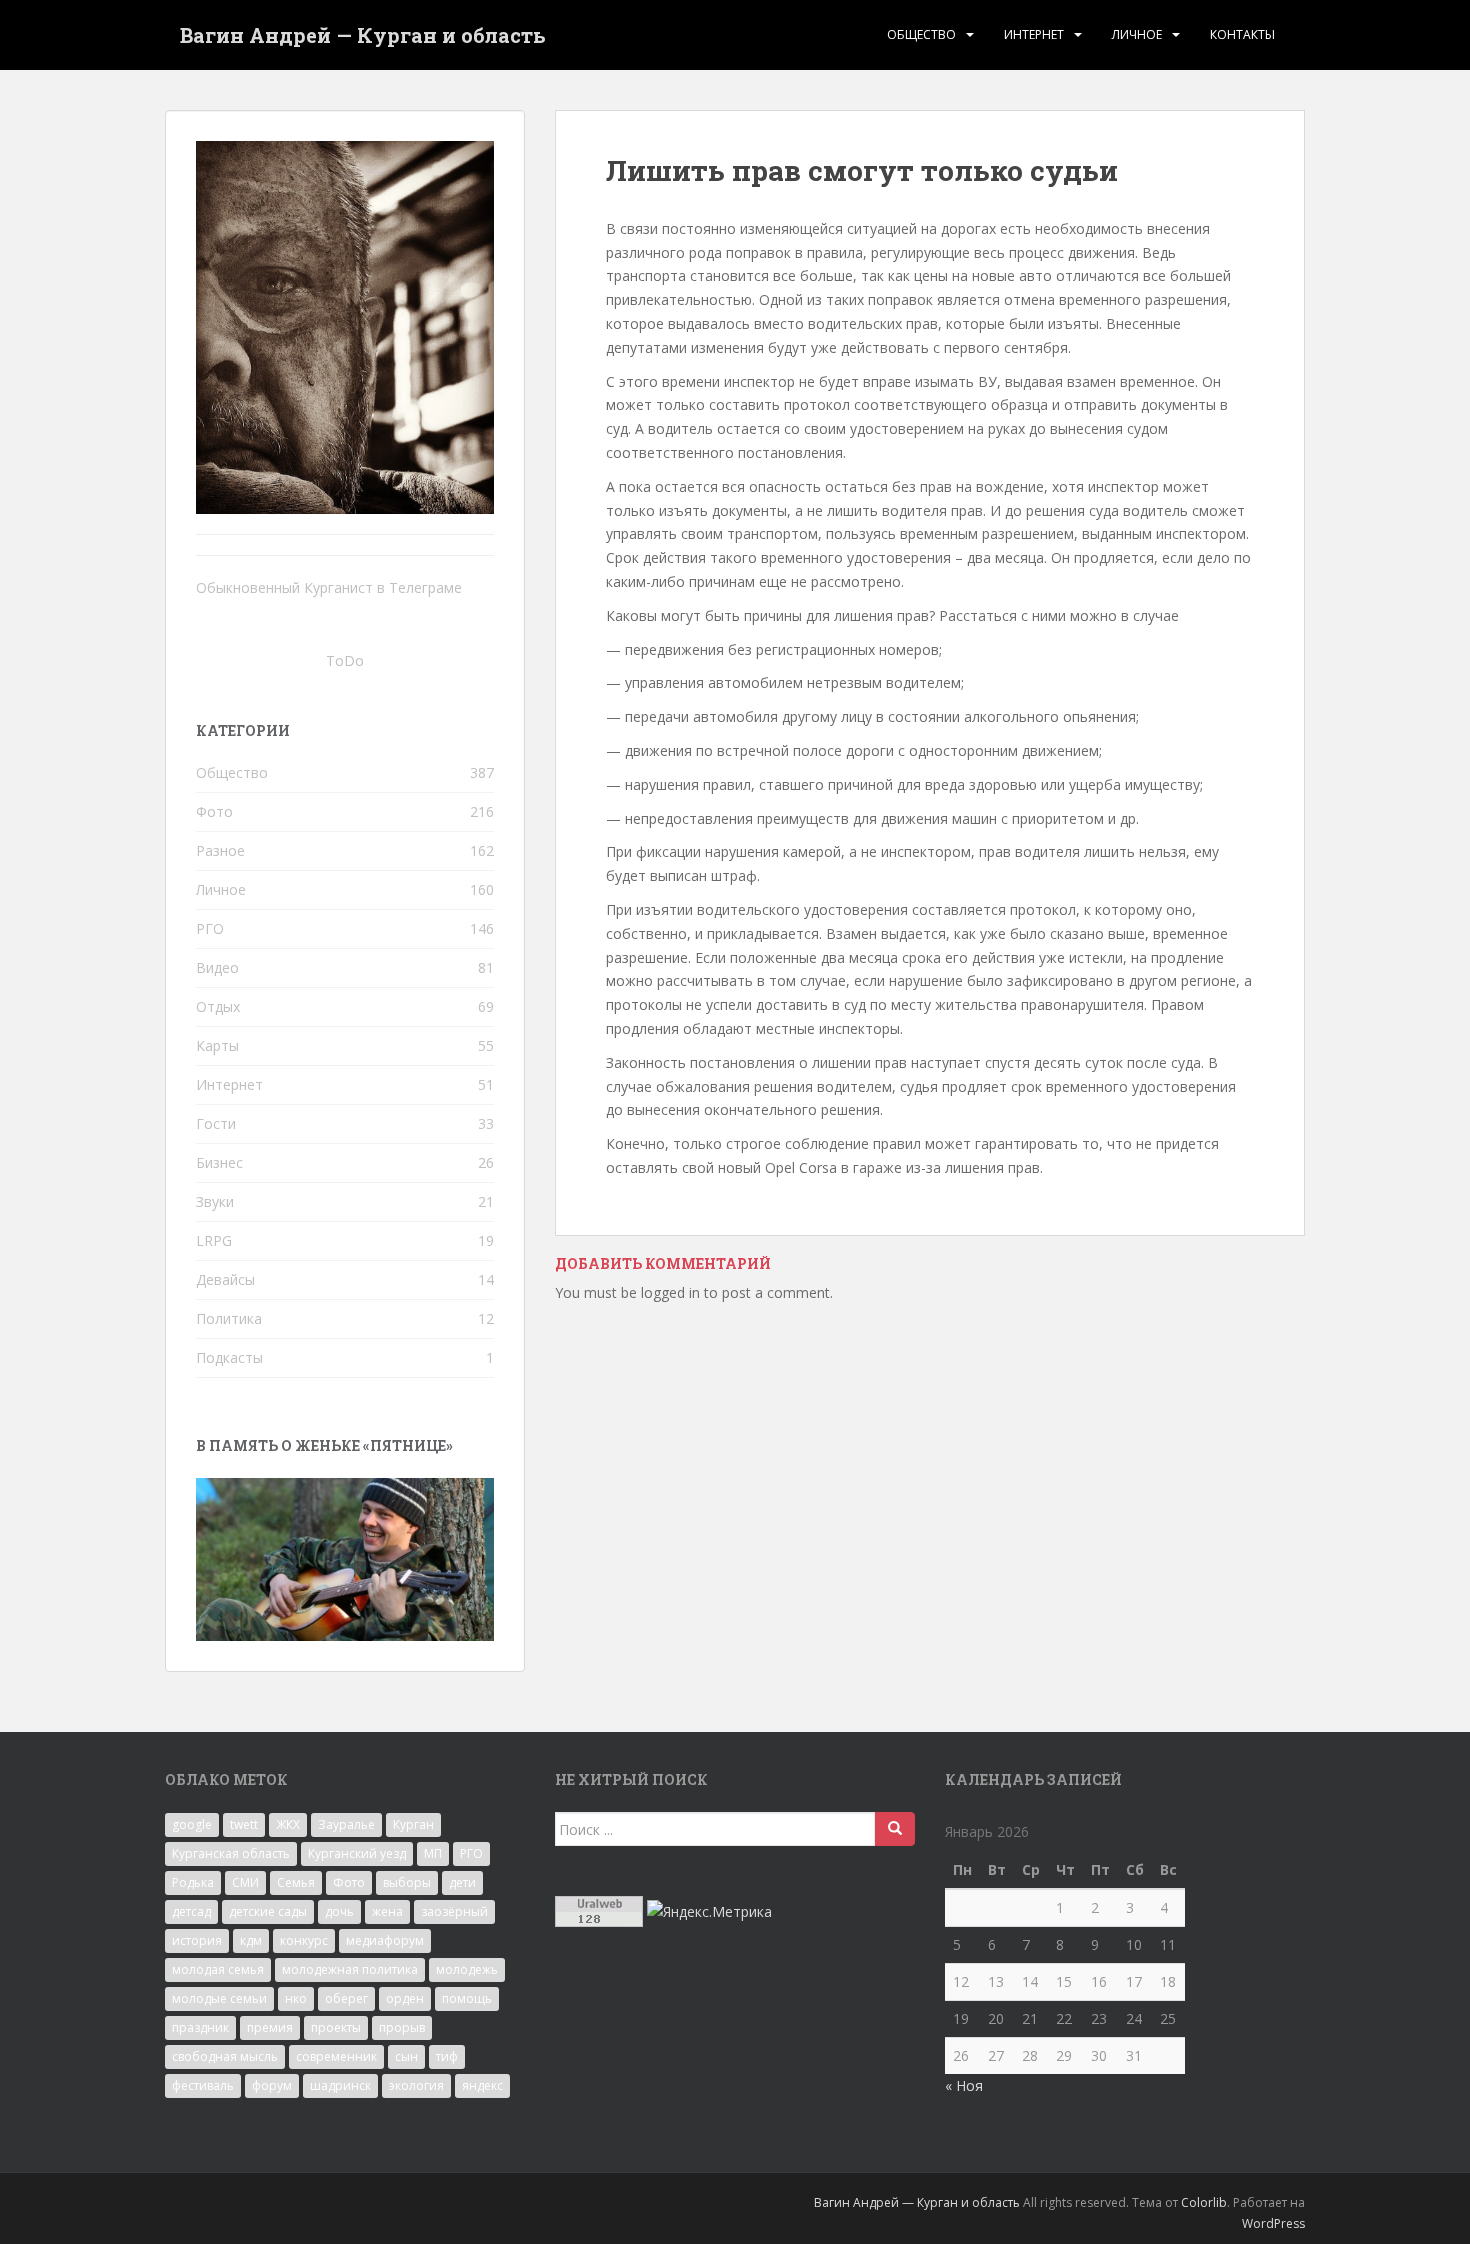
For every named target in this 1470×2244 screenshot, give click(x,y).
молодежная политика (350, 1969)
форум (272, 2085)
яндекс (482, 2085)
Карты (217, 1045)
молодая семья (218, 1969)
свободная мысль (225, 2056)
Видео (217, 967)
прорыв (402, 2027)
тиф (447, 2056)
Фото (214, 811)
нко (296, 1998)
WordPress (1273, 2223)
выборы (407, 1882)
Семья (296, 1882)
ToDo (345, 660)
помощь (467, 1998)
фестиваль (203, 2085)
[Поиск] (895, 1829)
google (192, 1824)
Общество (921, 34)
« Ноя (964, 2085)
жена (387, 1911)
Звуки (215, 1201)
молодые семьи (219, 1998)
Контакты (1242, 34)
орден (405, 1998)
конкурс (304, 1940)
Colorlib (1204, 2202)
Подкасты (229, 1357)
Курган (413, 1824)
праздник (200, 2027)
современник (336, 2056)
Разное (220, 850)
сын (406, 2056)
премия (270, 2027)
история (197, 1940)
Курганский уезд (357, 1853)
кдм (251, 1940)
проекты (336, 2027)
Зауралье (346, 1824)
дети (462, 1882)
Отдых (218, 1006)
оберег (346, 1998)
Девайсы (225, 1279)
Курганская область (231, 1853)
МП (433, 1853)
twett (244, 1824)
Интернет (1034, 34)
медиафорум (385, 1940)
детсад (191, 1911)
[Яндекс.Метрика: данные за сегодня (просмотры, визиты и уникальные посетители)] (709, 1912)
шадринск (340, 2085)
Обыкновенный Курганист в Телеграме (329, 587)
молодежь (467, 1969)
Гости (216, 1123)
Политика (229, 1318)
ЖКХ (288, 1824)
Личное (1137, 34)
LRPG (214, 1240)
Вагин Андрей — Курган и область (363, 35)
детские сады (268, 1911)
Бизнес (219, 1162)
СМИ (245, 1882)
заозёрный (454, 1911)
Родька (193, 1882)
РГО (210, 928)
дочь (339, 1911)
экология (416, 2085)
